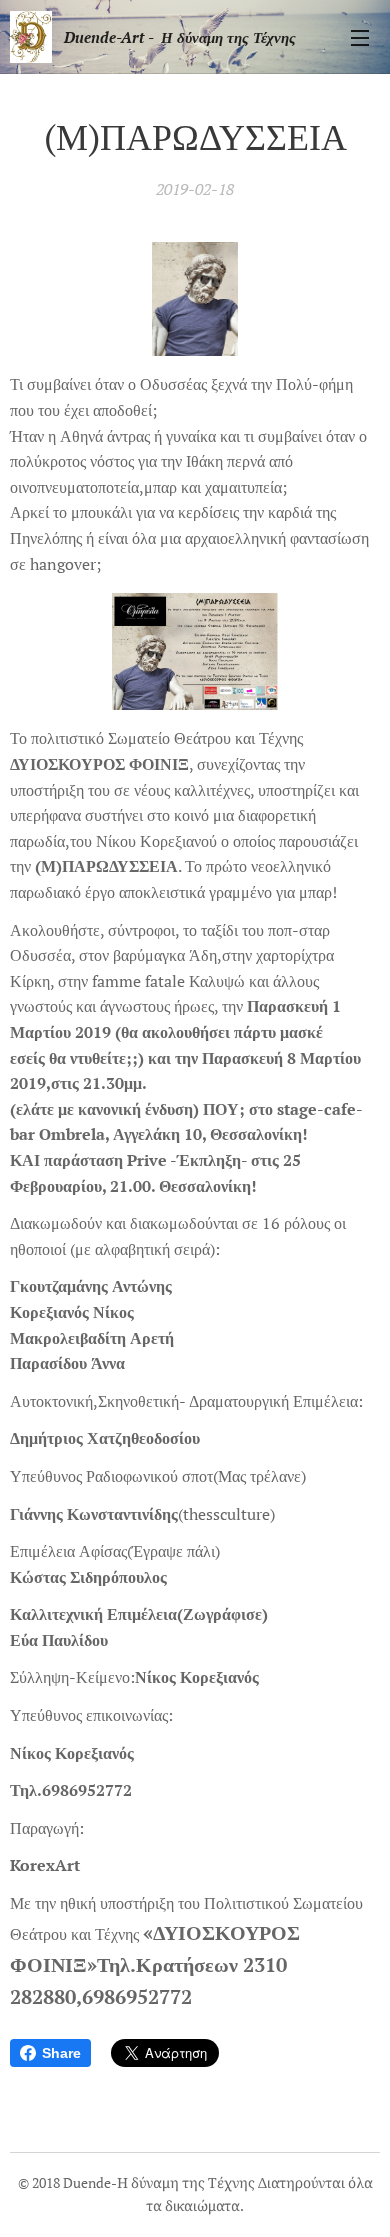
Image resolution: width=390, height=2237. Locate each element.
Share (61, 2053)
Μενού (360, 37)
